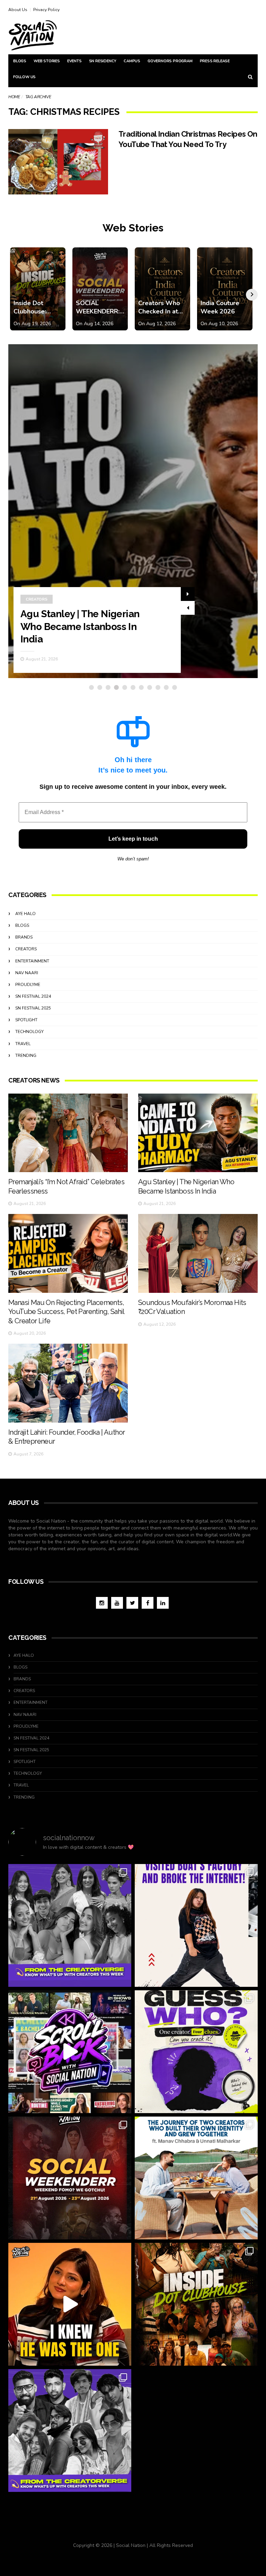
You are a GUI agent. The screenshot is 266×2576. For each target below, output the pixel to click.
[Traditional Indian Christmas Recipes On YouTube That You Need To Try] (58, 162)
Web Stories (47, 61)
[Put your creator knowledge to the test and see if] (196, 2052)
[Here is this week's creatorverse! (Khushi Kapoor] (70, 2431)
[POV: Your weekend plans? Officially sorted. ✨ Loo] (70, 2178)
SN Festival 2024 (33, 996)
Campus (132, 61)
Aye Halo (25, 914)
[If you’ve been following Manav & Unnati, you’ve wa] (196, 2178)
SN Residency (103, 61)
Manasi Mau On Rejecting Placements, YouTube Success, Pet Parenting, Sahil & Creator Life (66, 1312)
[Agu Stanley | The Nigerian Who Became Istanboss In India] (198, 1133)
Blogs (20, 61)
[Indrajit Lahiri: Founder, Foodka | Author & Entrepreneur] (68, 1383)
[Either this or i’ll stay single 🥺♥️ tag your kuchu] (70, 2304)
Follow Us (24, 77)
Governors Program (170, 61)
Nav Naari (27, 973)
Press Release (215, 61)
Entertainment (32, 961)
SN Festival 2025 (33, 1008)
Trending (26, 1056)
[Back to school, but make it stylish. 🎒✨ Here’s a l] (196, 2304)
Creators (37, 599)
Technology (29, 1032)
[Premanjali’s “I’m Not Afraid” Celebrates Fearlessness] (68, 1133)
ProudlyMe (28, 985)
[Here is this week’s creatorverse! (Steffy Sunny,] (70, 1925)
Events (74, 61)
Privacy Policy (46, 10)
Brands (24, 937)
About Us (18, 10)
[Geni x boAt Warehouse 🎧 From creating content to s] (196, 1925)
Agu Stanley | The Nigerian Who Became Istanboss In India (80, 627)
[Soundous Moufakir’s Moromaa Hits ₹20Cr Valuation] (198, 1253)
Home (14, 97)
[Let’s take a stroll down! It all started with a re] (70, 2052)
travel (23, 1044)
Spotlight (26, 1020)
